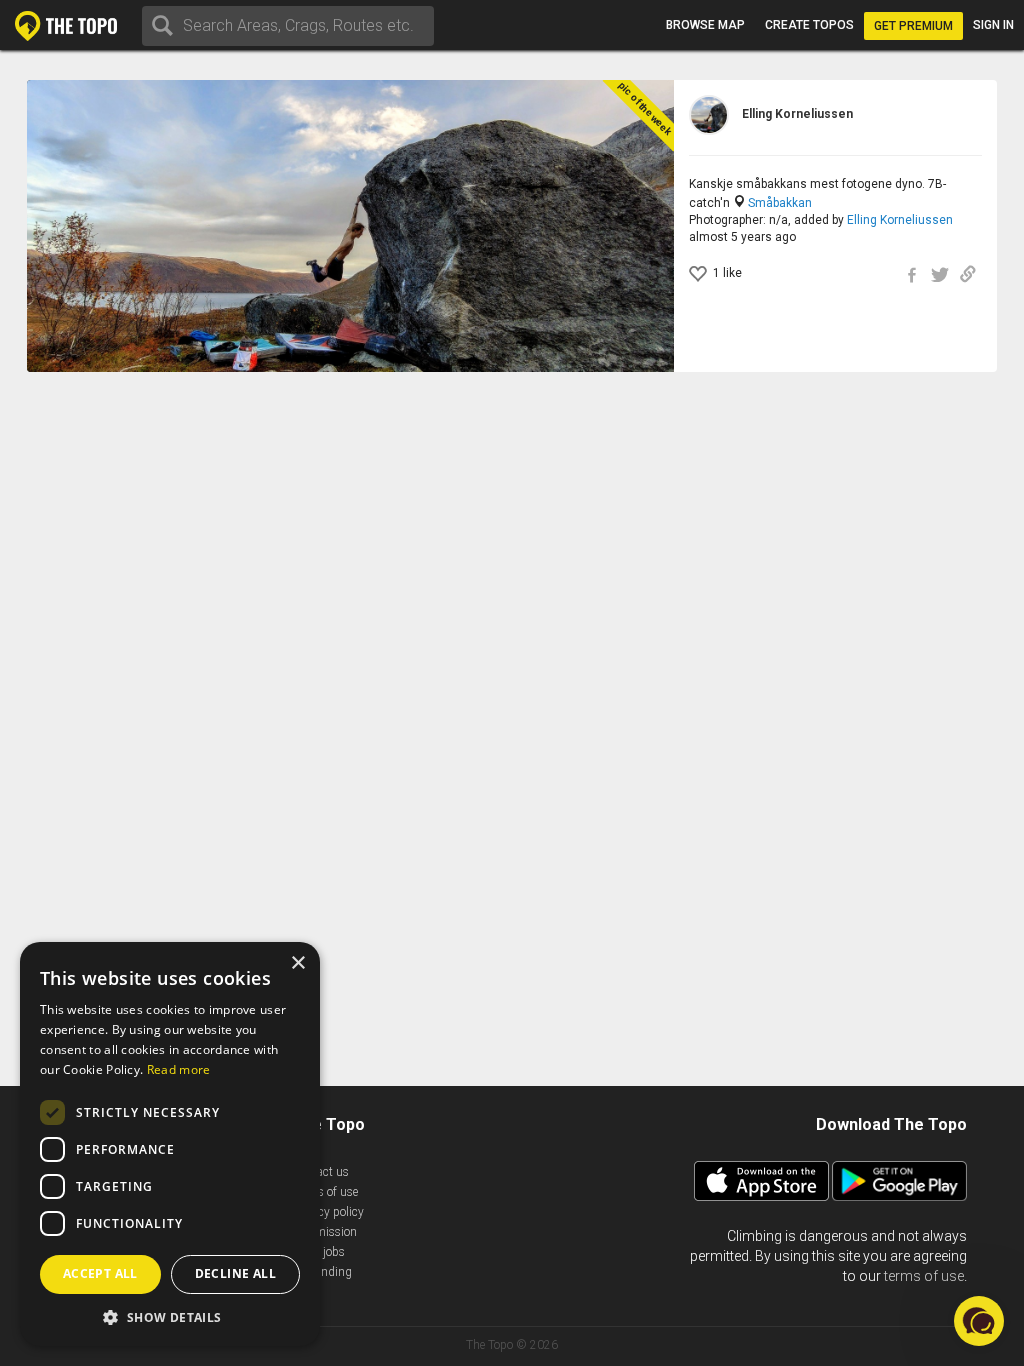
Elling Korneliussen (900, 220)
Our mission (324, 1232)
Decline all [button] (235, 1273)
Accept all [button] (100, 1273)
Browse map (705, 25)
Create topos (809, 25)
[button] (170, 1316)
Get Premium (913, 26)
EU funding (322, 1272)
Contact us (320, 1172)
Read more (179, 1069)
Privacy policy (328, 1212)
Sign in (993, 25)
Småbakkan (780, 203)
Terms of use (325, 1192)
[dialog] (170, 1144)
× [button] (297, 963)
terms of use (924, 1276)
